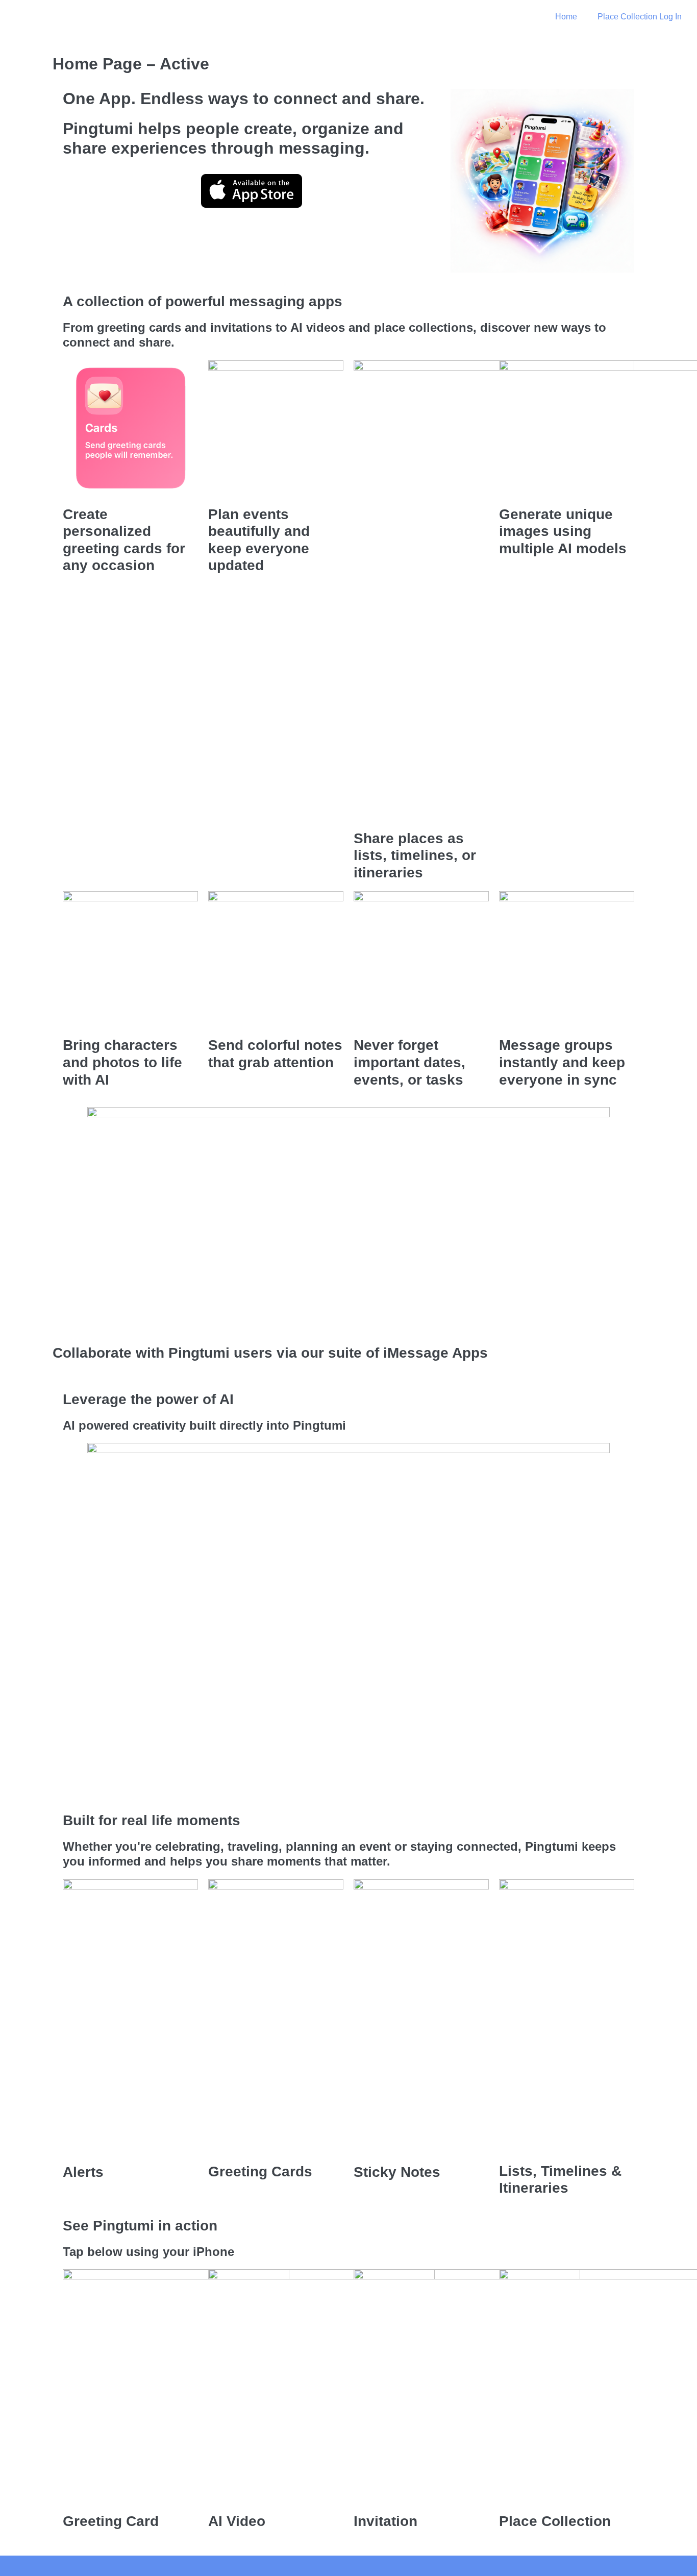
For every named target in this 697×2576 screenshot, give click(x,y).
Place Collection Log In (640, 17)
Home (566, 17)
